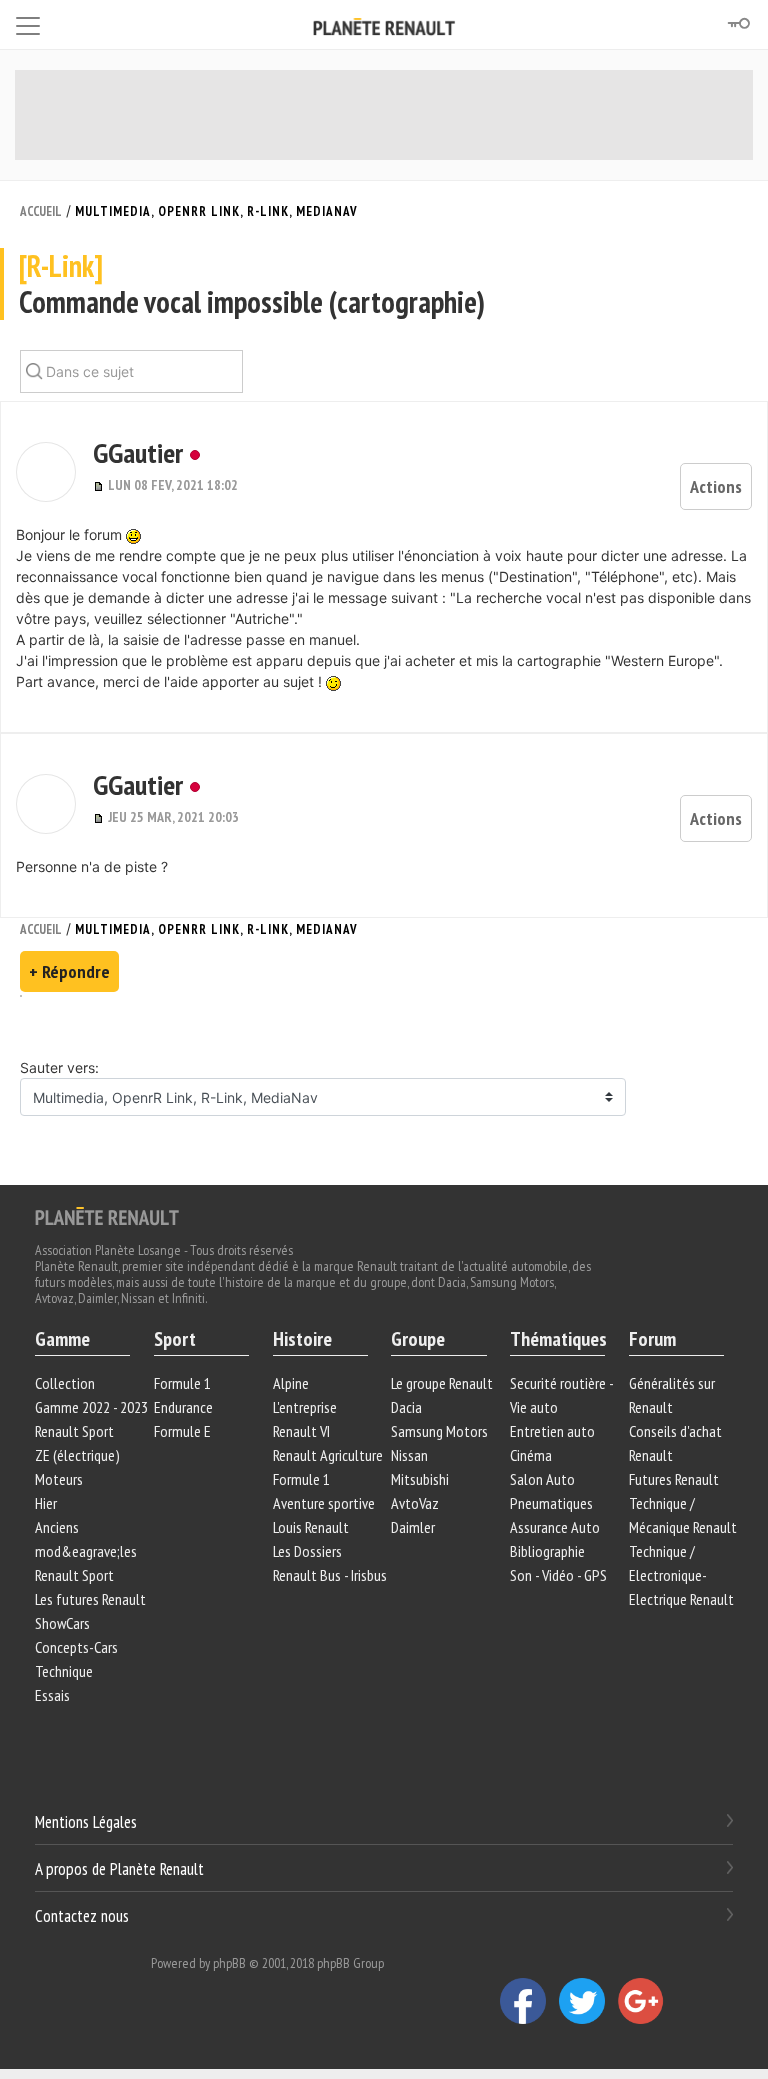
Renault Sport (74, 1431)
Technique (64, 1671)
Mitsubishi (420, 1479)
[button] (46, 472)
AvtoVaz (415, 1503)
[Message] (100, 485)
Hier (46, 1503)
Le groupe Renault (442, 1383)
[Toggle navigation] (28, 22)
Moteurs (59, 1479)
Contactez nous (82, 1915)
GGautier (138, 452)
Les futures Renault (90, 1599)
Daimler (413, 1527)
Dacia (406, 1407)
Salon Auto (542, 1479)
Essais (52, 1695)
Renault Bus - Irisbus (330, 1575)
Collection (65, 1383)
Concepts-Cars (76, 1647)
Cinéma (531, 1455)
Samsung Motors (439, 1431)
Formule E (182, 1431)
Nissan (409, 1455)
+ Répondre (69, 971)
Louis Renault (311, 1527)
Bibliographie (547, 1551)
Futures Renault (674, 1479)
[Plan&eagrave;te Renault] (107, 1215)
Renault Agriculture (328, 1455)
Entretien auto (552, 1431)
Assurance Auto (555, 1527)
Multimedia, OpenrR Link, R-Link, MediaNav (216, 211)
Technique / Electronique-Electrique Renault (681, 1575)
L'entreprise (305, 1407)
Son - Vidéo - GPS (558, 1575)
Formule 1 (182, 1383)
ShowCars (62, 1623)
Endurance (183, 1407)
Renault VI (301, 1431)
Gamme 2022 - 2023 (91, 1407)
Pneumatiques (551, 1503)
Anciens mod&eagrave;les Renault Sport (86, 1551)
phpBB (229, 1963)
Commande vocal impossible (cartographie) (252, 284)
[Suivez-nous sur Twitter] (588, 2000)
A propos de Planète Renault (119, 1869)
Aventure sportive (324, 1503)
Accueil (41, 211)
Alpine (291, 1383)
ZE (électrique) (77, 1455)
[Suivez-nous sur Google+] (646, 2000)
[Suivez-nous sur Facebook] (529, 2000)
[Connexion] (738, 24)
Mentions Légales (86, 1822)
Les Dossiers (307, 1551)
